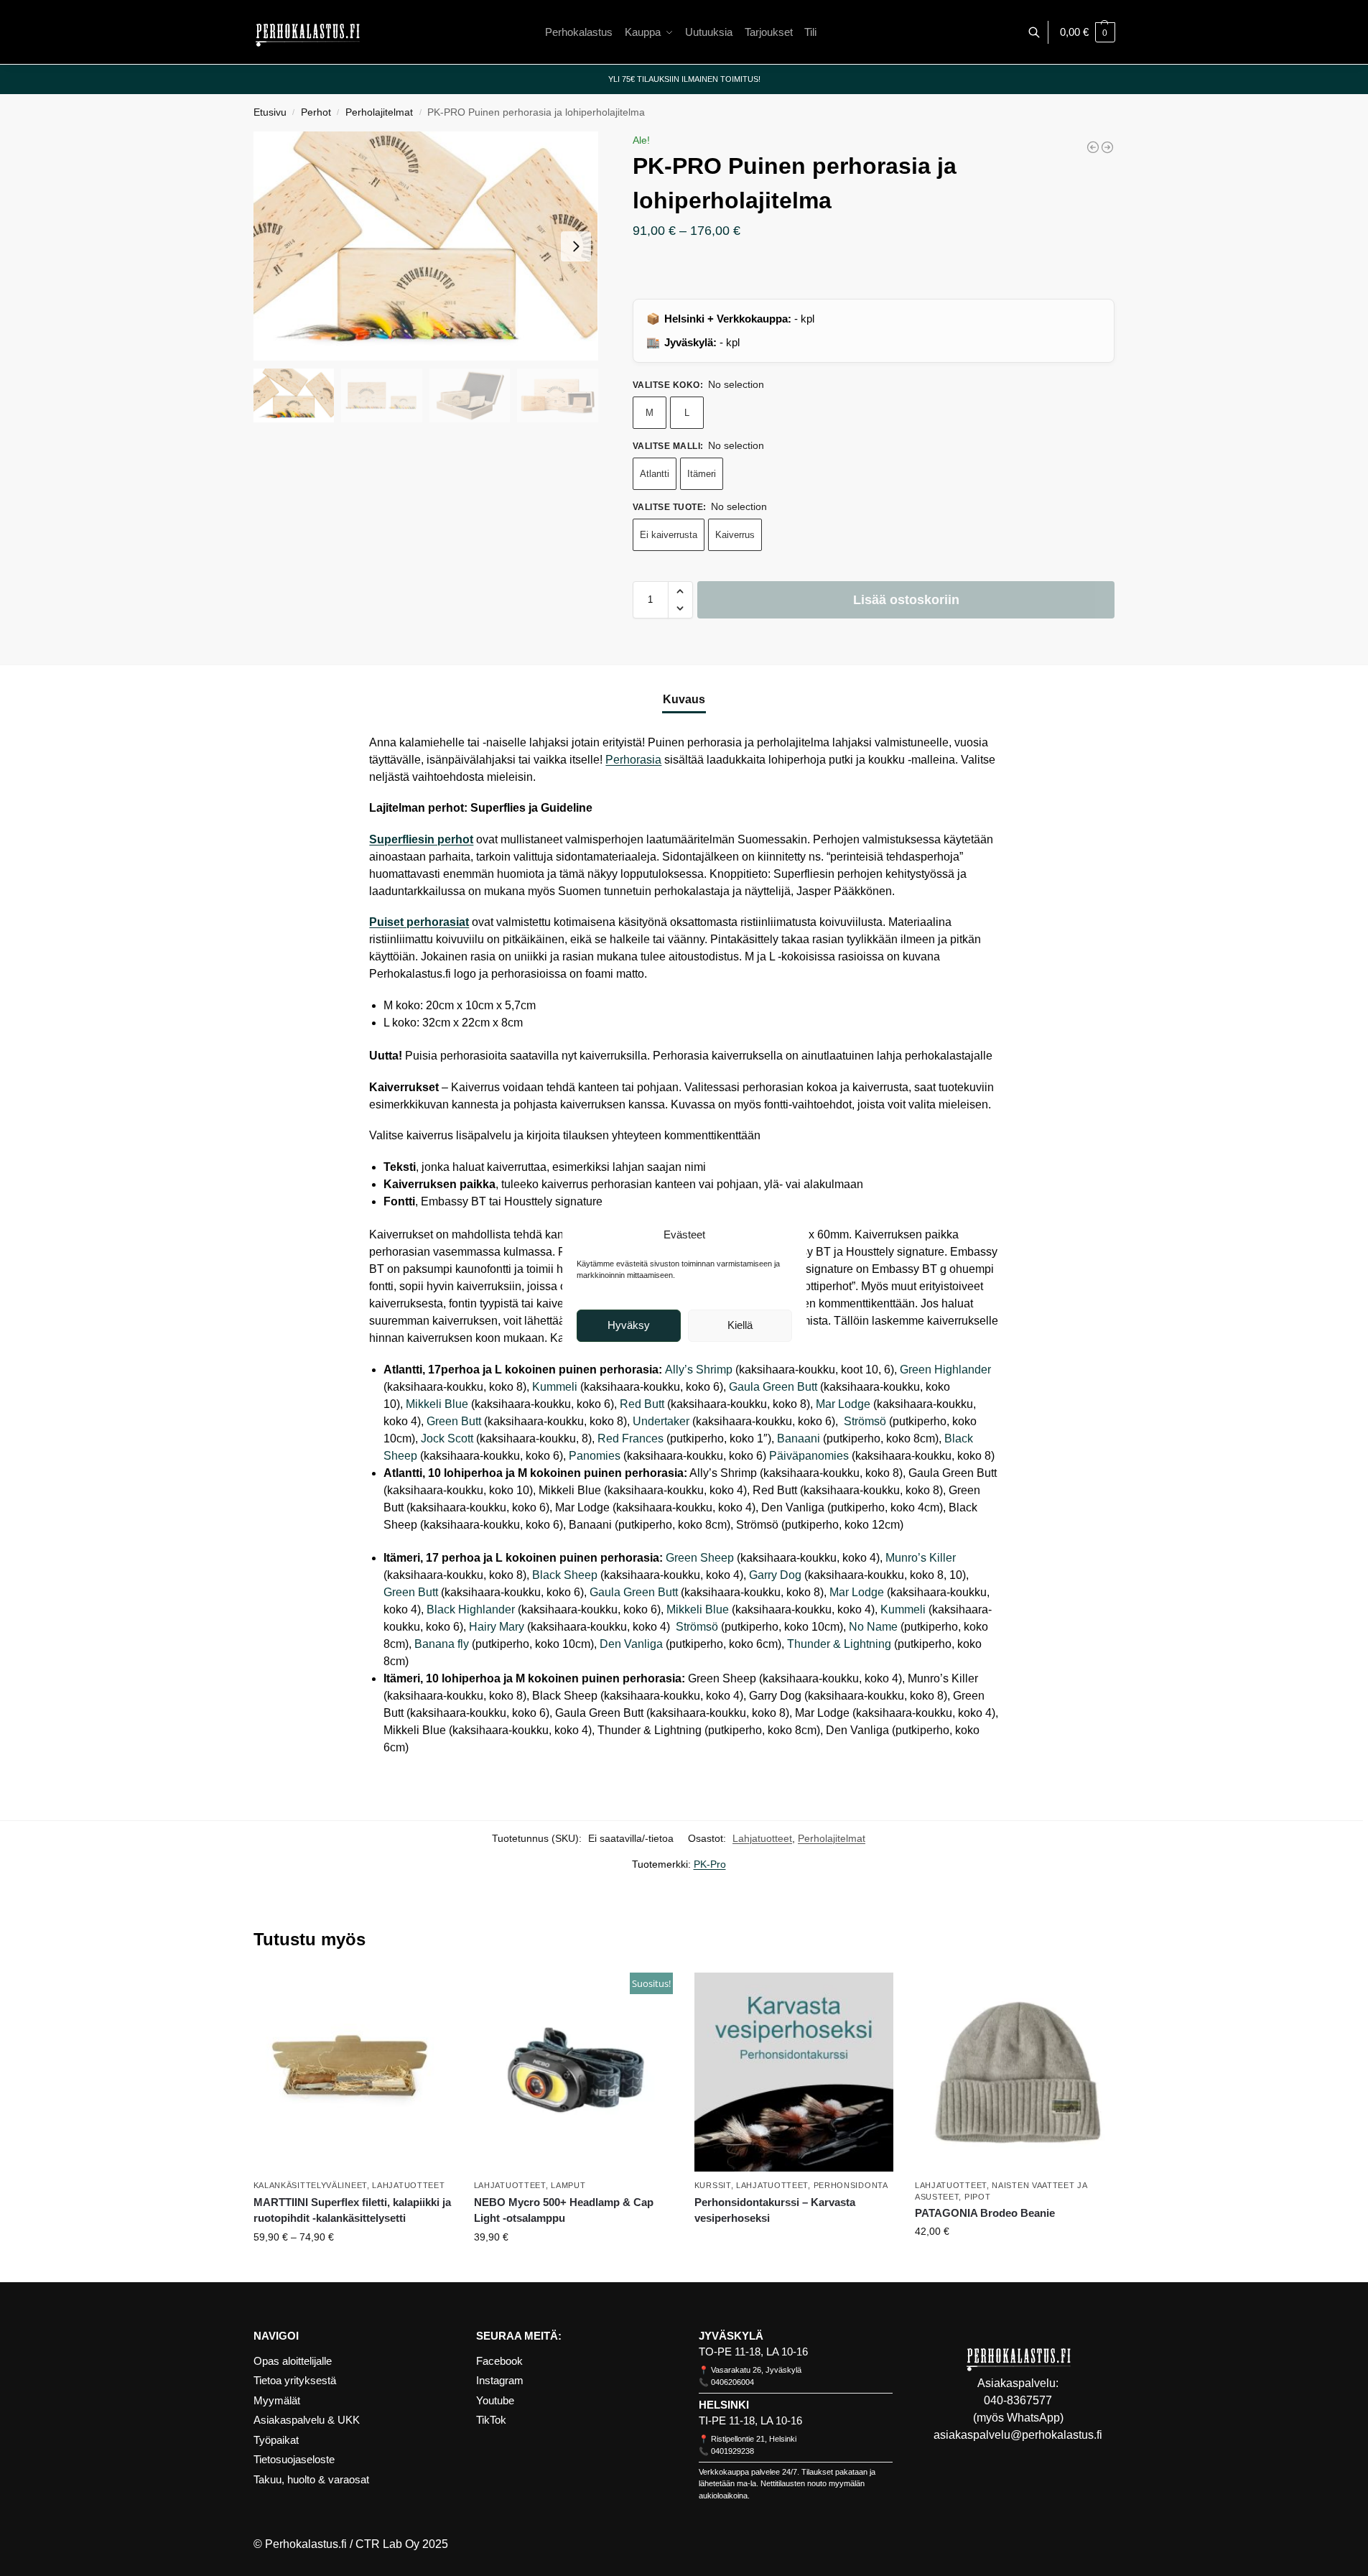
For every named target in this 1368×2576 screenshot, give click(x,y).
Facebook (499, 2361)
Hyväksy (629, 1325)
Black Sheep (565, 1575)
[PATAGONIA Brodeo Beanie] (1014, 2072)
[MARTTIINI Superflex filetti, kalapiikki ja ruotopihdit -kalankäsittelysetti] (353, 2072)
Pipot (978, 2197)
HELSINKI (724, 2405)
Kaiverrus (735, 535)
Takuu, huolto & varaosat (311, 2479)
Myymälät (277, 2400)
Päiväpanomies (809, 1456)
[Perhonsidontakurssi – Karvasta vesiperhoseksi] (794, 2072)
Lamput (568, 2185)
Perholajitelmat (379, 112)
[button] (1088, 32)
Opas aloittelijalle (293, 2361)
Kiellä (740, 1325)
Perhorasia (633, 760)
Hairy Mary (497, 1627)
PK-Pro (710, 1864)
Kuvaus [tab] (684, 699)
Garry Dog (775, 1575)
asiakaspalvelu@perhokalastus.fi (1018, 2435)
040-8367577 (1018, 2400)
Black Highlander (471, 1609)
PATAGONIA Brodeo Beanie (985, 2213)
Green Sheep (700, 1558)
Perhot (316, 112)
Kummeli (555, 1387)
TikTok (491, 2420)
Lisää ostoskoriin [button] (573, 2268)
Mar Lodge (843, 1404)
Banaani (799, 1438)
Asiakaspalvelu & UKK (307, 2420)
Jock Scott (447, 1438)
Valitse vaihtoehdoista (353, 2268)
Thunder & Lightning (839, 1644)
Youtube (495, 2400)
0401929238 (732, 2451)
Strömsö (864, 1421)
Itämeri (702, 474)
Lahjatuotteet (762, 1838)
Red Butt (642, 1404)
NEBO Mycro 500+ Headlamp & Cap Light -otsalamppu (564, 2210)
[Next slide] (576, 246)
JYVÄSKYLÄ (731, 2336)
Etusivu (270, 112)
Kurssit (713, 2185)
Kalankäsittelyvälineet (310, 2185)
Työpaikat (276, 2440)
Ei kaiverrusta (669, 535)
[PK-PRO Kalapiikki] (1093, 147)
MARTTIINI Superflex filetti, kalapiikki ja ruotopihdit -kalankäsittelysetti (352, 2210)
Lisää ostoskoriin (906, 600)
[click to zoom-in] (426, 246)
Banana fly (442, 1644)
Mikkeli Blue (437, 1404)
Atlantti (655, 474)
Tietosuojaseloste (294, 2459)
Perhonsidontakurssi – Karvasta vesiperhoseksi (775, 2210)
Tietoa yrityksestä (295, 2380)
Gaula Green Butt (773, 1387)
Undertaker (661, 1421)
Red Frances (631, 1438)
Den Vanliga (631, 1644)
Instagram (500, 2380)
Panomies (595, 1456)
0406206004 (732, 2382)
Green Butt (454, 1421)
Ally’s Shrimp (699, 1370)
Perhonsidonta (851, 2185)
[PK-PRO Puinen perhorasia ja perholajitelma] (1107, 147)
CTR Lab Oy (387, 2544)
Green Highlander (945, 1370)
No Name (873, 1627)
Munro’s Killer (921, 1558)
